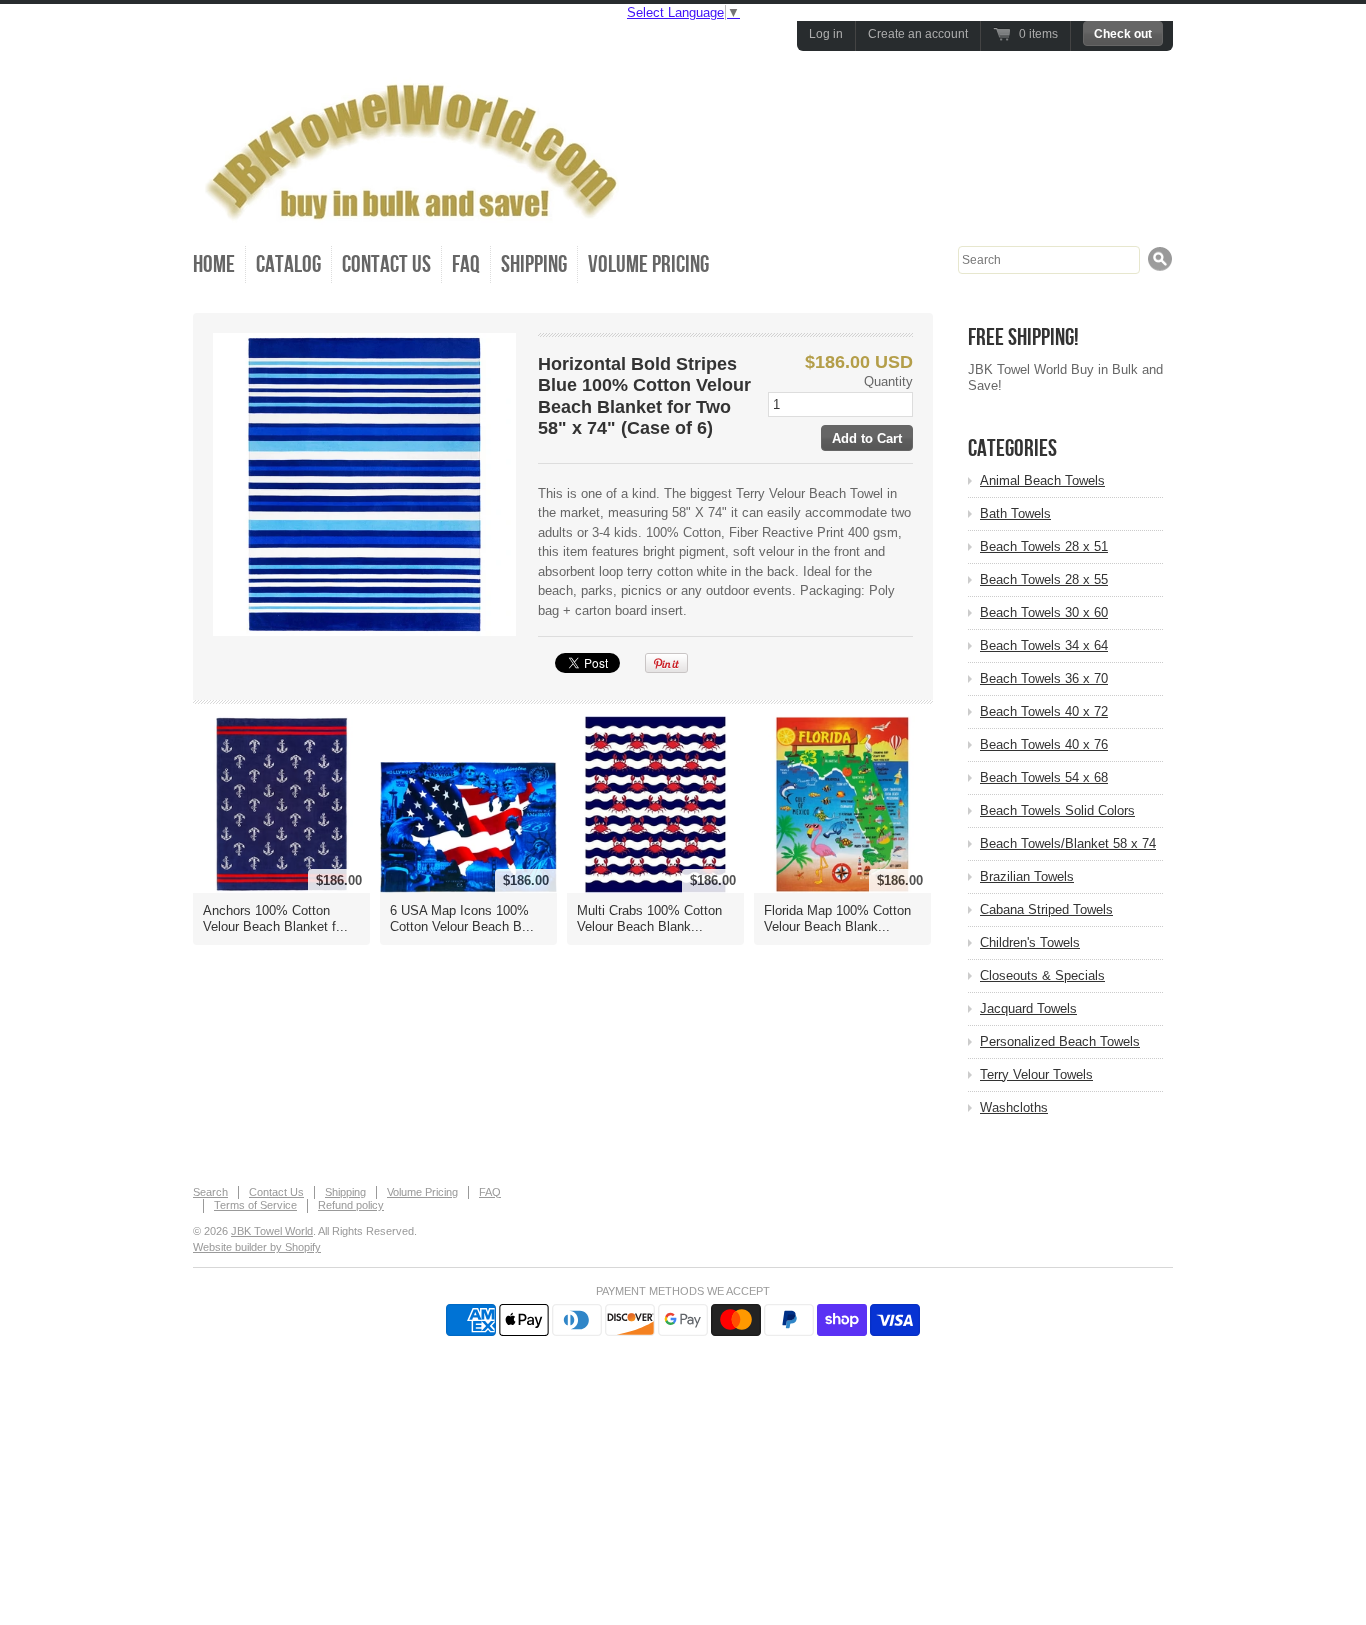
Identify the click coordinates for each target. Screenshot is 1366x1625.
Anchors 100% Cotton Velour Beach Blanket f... (275, 918)
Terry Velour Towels (1036, 1074)
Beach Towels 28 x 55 (1044, 579)
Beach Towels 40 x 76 (1044, 744)
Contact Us (386, 264)
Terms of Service (255, 1205)
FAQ (466, 264)
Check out (1123, 34)
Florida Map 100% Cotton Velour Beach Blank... (837, 918)
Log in (826, 34)
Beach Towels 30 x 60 (1044, 612)
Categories (1012, 448)
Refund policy (351, 1205)
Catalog (288, 264)
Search (210, 1192)
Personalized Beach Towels (1060, 1041)
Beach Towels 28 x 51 (1044, 546)
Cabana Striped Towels (1046, 909)
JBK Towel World (272, 1231)
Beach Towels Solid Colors (1057, 810)
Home (214, 264)
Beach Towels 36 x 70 (1044, 678)
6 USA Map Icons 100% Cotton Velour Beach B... (462, 918)
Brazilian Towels (1027, 876)
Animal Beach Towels (1042, 480)
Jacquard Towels (1028, 1008)
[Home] (418, 213)
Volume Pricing (648, 264)
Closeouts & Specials (1042, 975)
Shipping (534, 264)
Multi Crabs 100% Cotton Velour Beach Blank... (649, 918)
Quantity (888, 381)
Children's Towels (1030, 942)
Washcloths (1014, 1107)
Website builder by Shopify (257, 1247)
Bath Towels (1015, 513)
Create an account (918, 34)
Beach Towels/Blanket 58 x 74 (1068, 843)
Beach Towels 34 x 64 (1044, 645)
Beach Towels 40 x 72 (1044, 711)
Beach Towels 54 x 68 (1044, 777)
